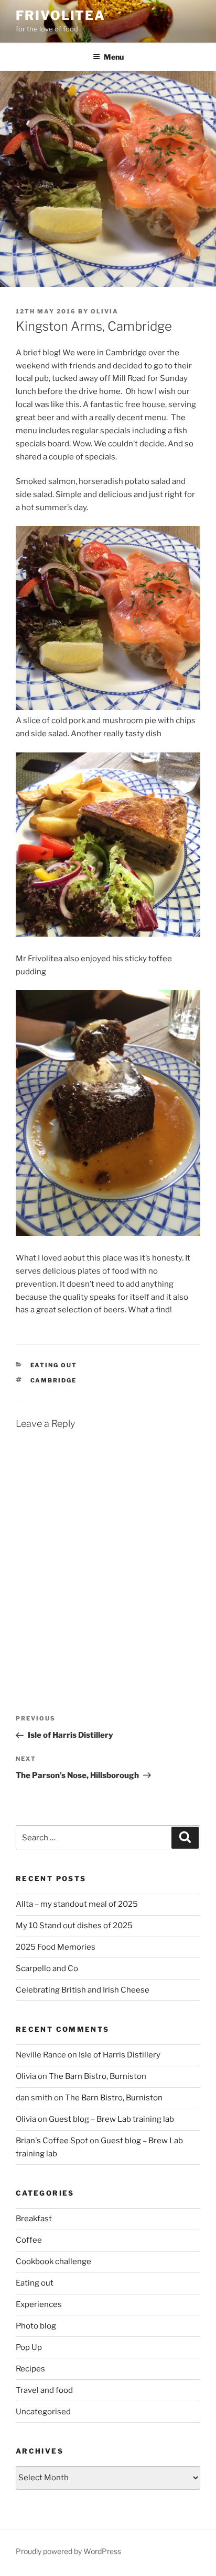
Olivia (105, 311)
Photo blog (36, 2326)
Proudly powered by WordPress (68, 2551)
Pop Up (29, 2347)
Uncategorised (43, 2412)
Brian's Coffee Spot (52, 2141)
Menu (114, 57)
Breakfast (34, 2219)
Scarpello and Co (47, 1968)
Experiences (39, 2304)
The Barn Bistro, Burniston (98, 2076)
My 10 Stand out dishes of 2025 (74, 1926)
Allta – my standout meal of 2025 (77, 1904)
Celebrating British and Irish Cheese (83, 1990)
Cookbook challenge (53, 2262)
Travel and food (44, 2390)
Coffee (29, 2240)
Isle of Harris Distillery (120, 2055)
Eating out (54, 1365)
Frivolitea (61, 15)
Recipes (30, 2369)
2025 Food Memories (56, 1947)
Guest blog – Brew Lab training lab (111, 2119)
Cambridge (54, 1380)
